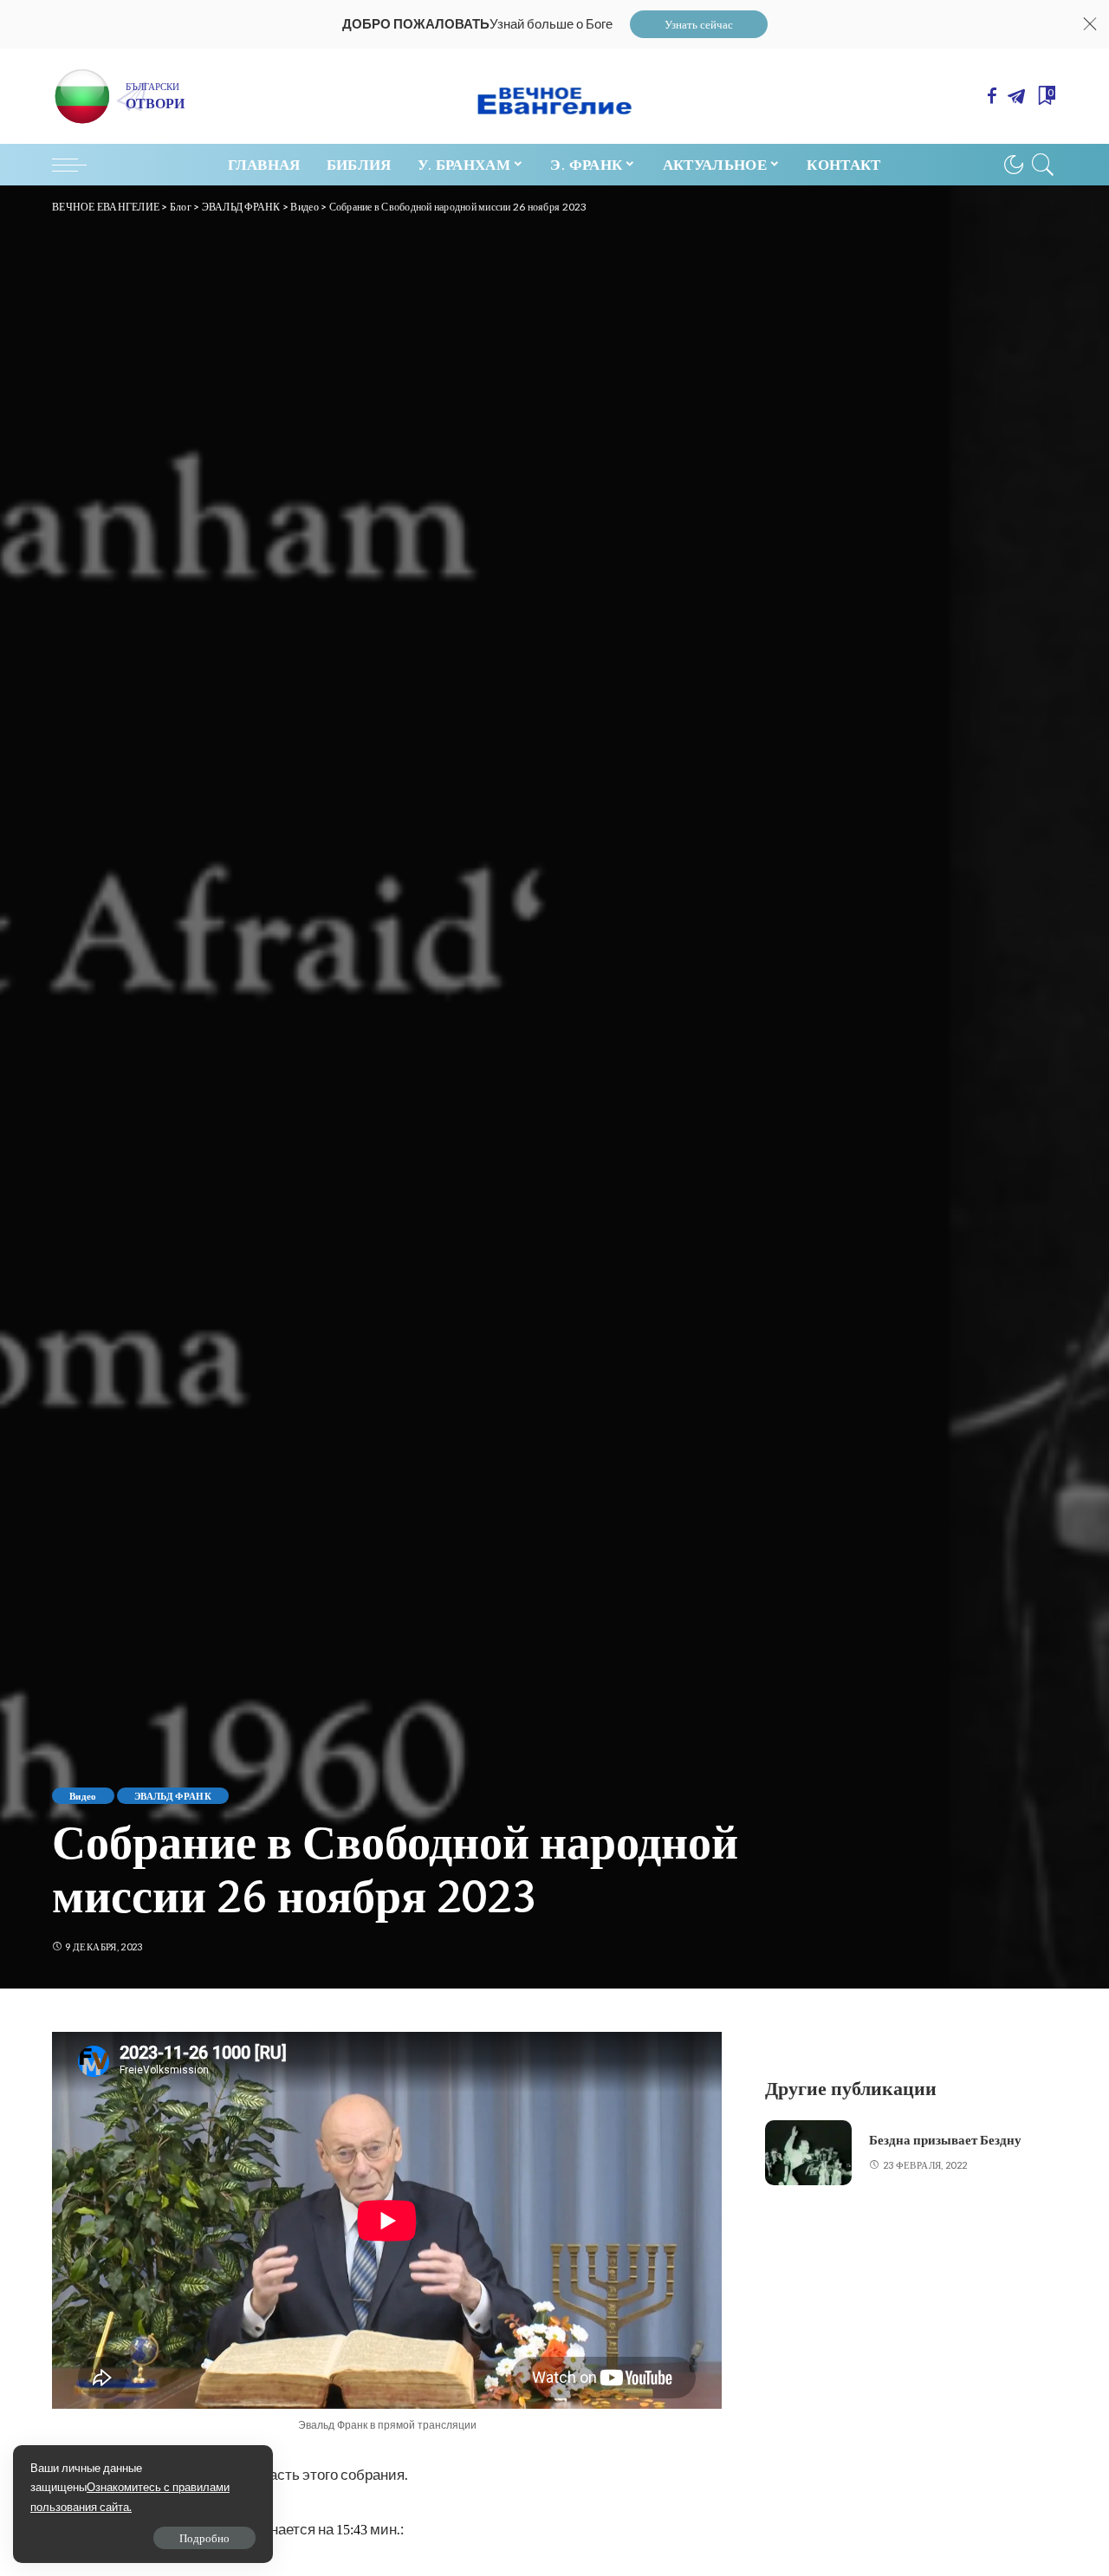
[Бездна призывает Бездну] (808, 2153)
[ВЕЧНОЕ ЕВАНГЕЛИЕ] (555, 96)
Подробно (204, 2538)
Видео (83, 1796)
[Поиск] (1043, 165)
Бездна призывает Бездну (945, 2140)
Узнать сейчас (699, 24)
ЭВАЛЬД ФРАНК (173, 1796)
